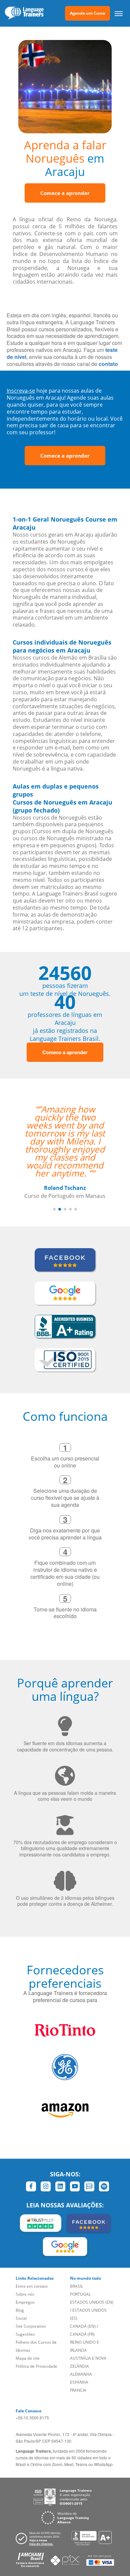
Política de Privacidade (36, 2342)
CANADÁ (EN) (83, 2302)
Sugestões (25, 2310)
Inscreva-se (21, 391)
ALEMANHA (81, 2350)
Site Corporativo (31, 2302)
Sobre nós (25, 2270)
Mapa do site (28, 2334)
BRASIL (76, 2262)
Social (21, 2294)
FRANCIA (78, 2366)
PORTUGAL (80, 2270)
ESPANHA (79, 2358)
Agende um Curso (87, 13)
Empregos (25, 2278)
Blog (20, 2286)
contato (108, 364)
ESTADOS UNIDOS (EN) (92, 2278)
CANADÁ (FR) (82, 2310)
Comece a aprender (65, 193)
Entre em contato (32, 2262)
